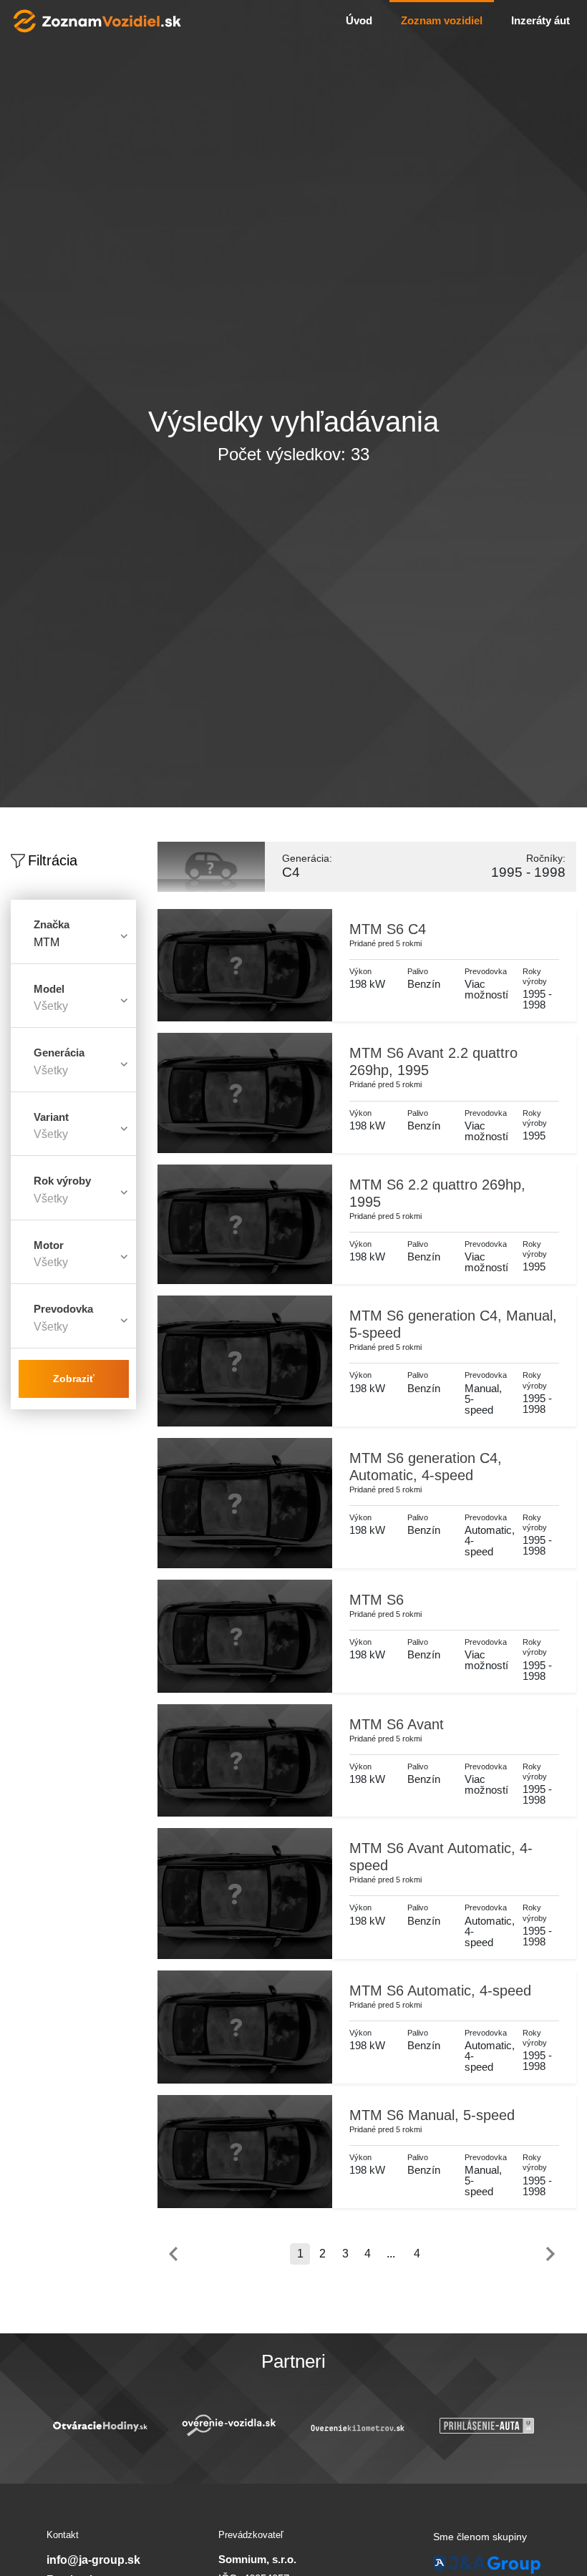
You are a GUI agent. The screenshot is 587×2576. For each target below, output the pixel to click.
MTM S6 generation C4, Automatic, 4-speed (426, 1467)
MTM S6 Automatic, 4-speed (440, 1991)
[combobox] (73, 948)
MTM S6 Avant (397, 1724)
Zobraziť (74, 1379)
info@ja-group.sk (93, 2560)
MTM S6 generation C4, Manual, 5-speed (453, 1324)
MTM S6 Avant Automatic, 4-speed (441, 1857)
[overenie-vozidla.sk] (122, 2426)
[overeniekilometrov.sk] (251, 2428)
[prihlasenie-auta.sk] (379, 2426)
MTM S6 (377, 1600)
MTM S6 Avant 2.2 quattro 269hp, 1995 (433, 1061)
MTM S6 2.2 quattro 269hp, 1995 (437, 1193)
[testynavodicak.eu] (508, 2426)
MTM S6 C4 (388, 929)
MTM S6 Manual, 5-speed (432, 2115)
